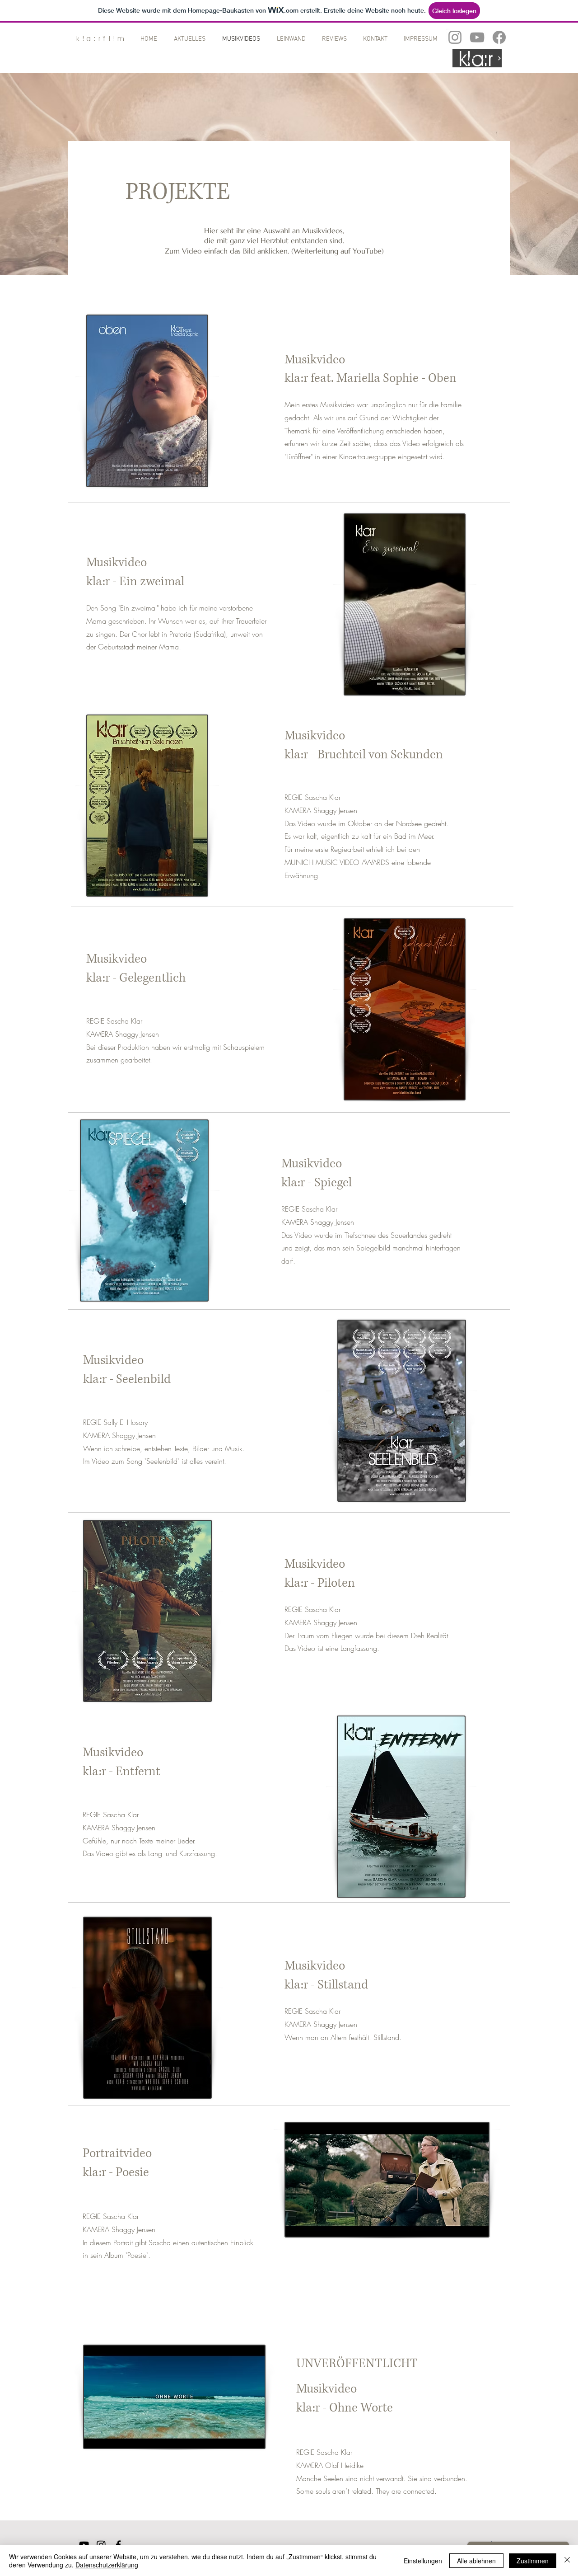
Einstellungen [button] (423, 2561)
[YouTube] (477, 37)
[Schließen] (567, 2561)
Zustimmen (533, 2561)
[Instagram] (455, 37)
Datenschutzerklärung (107, 2565)
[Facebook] (499, 37)
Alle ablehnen (476, 2561)
